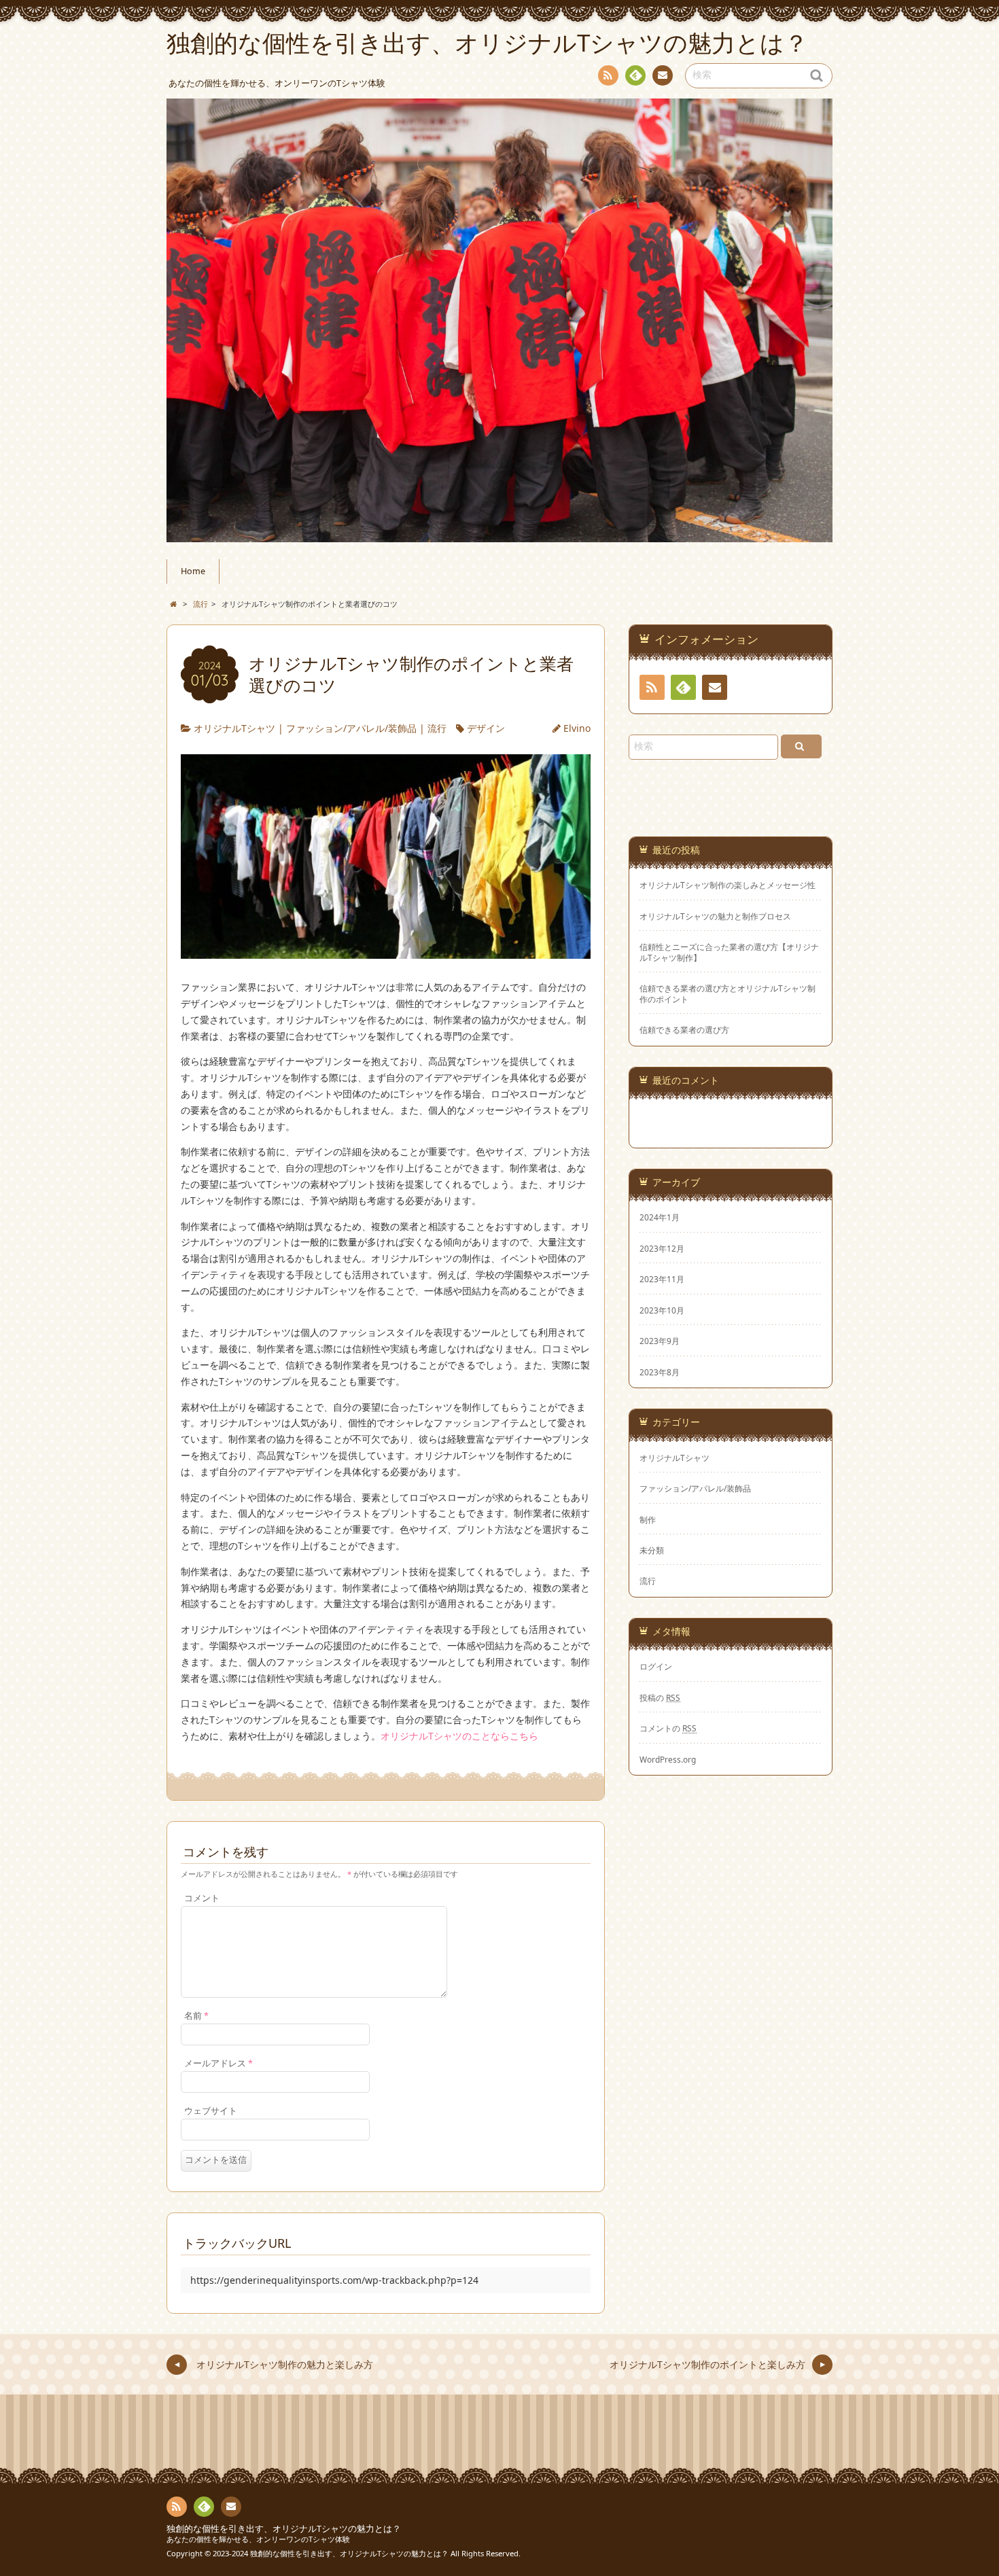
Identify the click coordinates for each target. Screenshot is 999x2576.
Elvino (577, 728)
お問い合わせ (663, 75)
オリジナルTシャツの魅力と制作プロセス (715, 916)
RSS (608, 75)
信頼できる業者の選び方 (684, 1030)
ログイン (656, 1666)
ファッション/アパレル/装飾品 (351, 728)
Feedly (635, 75)
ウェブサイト (211, 2111)
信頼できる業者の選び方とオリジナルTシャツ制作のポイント (728, 993)
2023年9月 (660, 1341)
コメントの (668, 1728)
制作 (648, 1519)
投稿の (660, 1697)
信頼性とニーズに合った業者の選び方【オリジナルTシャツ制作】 (729, 952)
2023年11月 (662, 1279)
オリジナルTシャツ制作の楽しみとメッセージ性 (728, 885)
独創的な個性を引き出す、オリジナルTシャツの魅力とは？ (284, 2529)
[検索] (801, 746)
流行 (437, 728)
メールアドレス (218, 2063)
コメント (202, 1898)
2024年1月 (660, 1217)
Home (193, 571)
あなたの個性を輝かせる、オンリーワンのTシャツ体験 (258, 2539)
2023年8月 (660, 1372)
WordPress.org (668, 1759)
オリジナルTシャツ (234, 728)
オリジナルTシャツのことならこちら (459, 1736)
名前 (196, 2016)
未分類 (652, 1550)
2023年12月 (662, 1248)
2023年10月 (662, 1310)
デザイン (486, 728)
